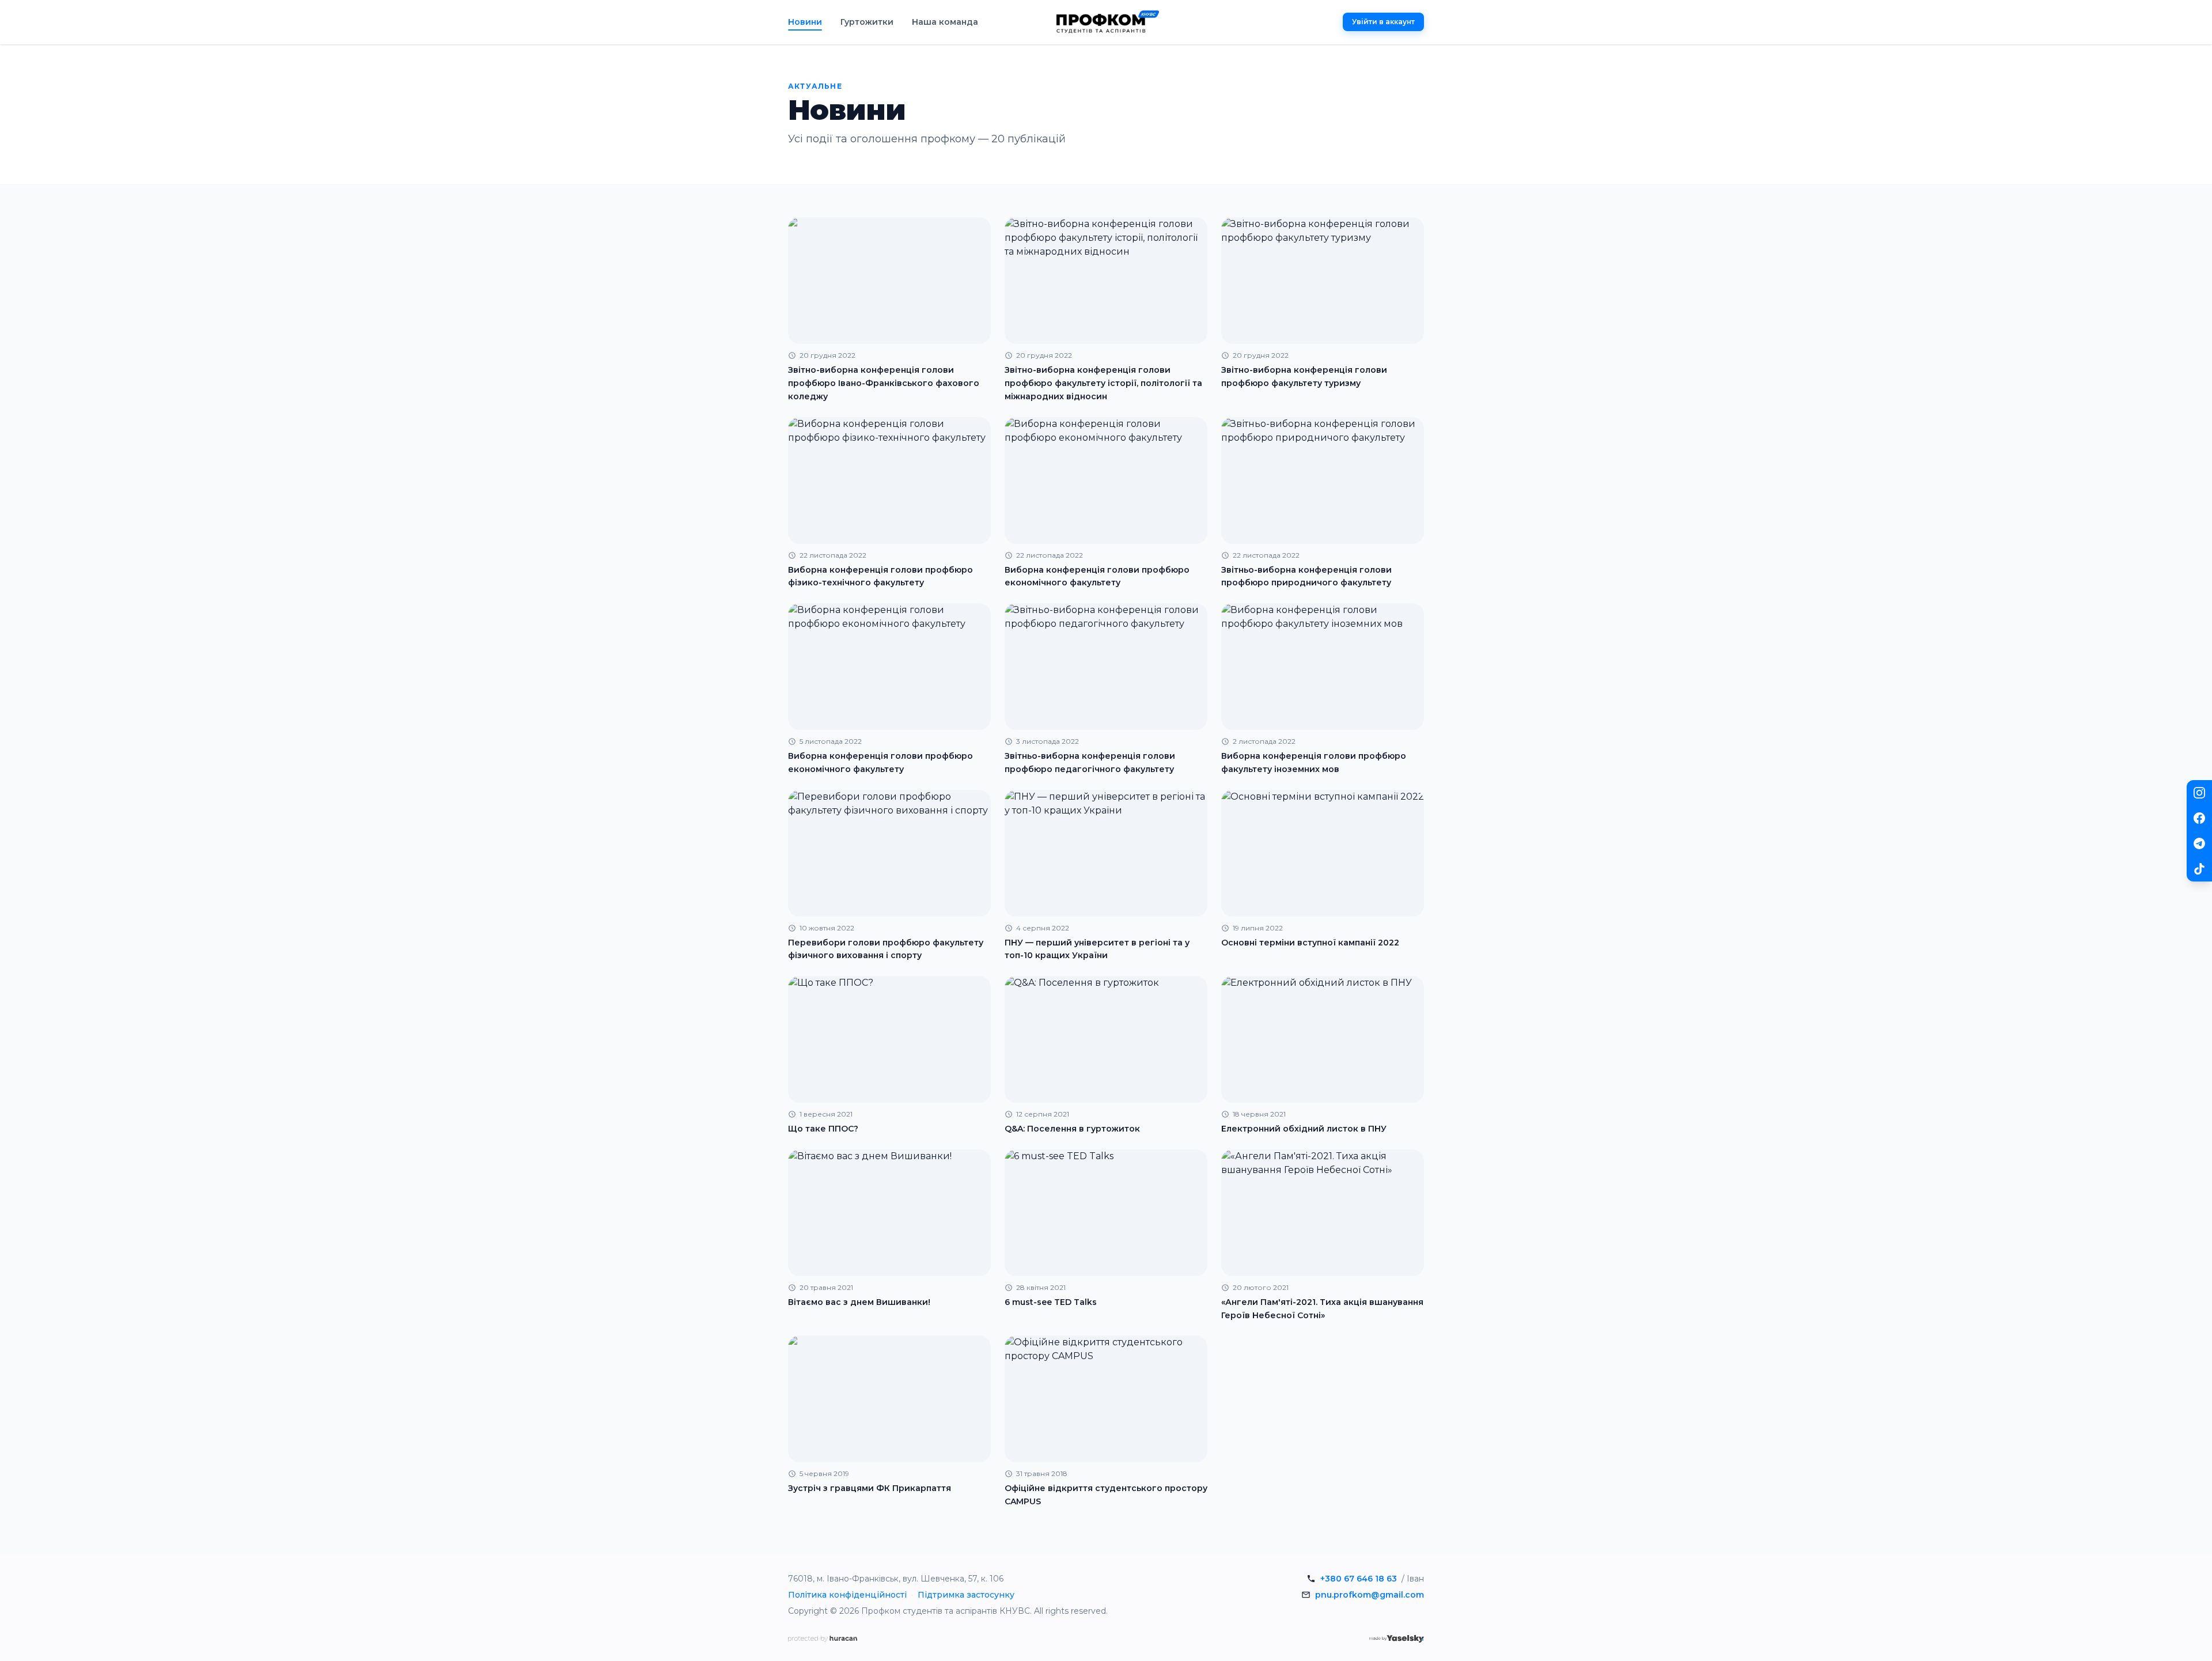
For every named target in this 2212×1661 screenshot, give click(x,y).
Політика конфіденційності (847, 1595)
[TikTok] (2199, 869)
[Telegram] (2199, 843)
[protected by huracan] (823, 1639)
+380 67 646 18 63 (1359, 1579)
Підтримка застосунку (966, 1595)
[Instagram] (2199, 793)
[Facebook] (2199, 818)
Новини (805, 22)
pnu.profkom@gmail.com (1370, 1595)
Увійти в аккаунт (1383, 22)
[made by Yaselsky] (1397, 1639)
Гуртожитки (867, 22)
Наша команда (945, 22)
